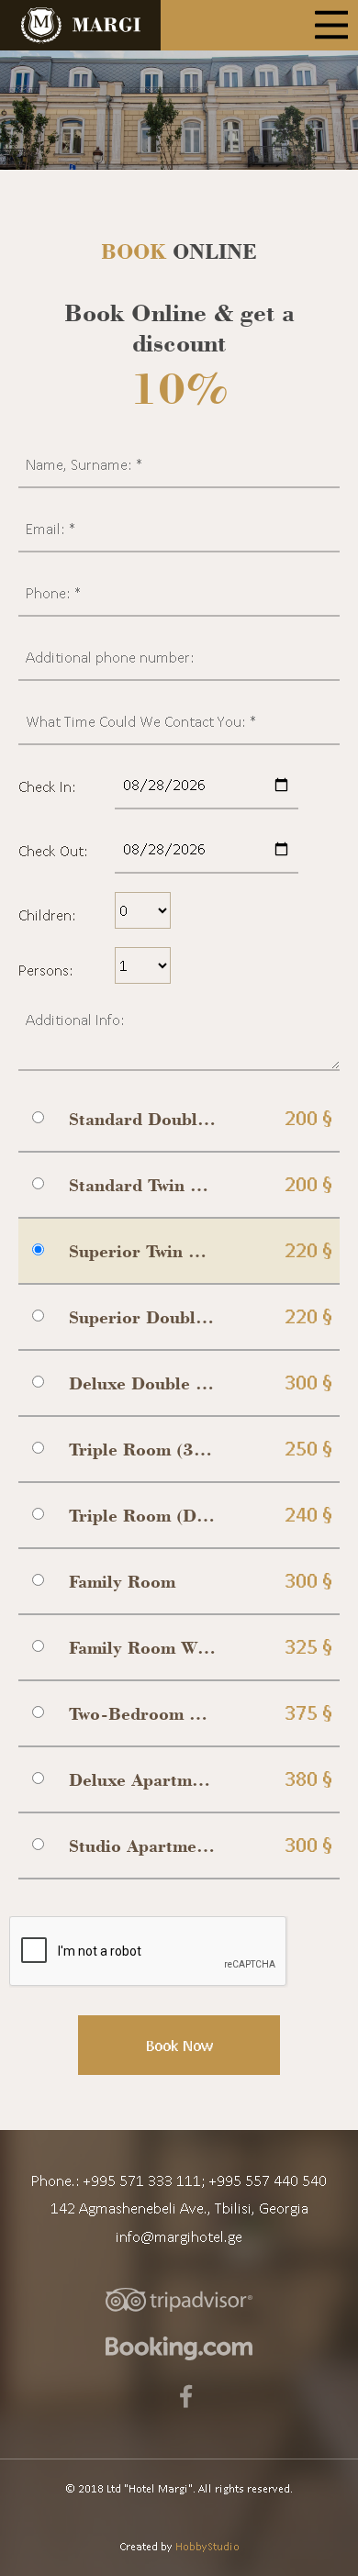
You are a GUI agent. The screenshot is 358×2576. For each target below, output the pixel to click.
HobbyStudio (207, 2546)
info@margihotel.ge (179, 2236)
